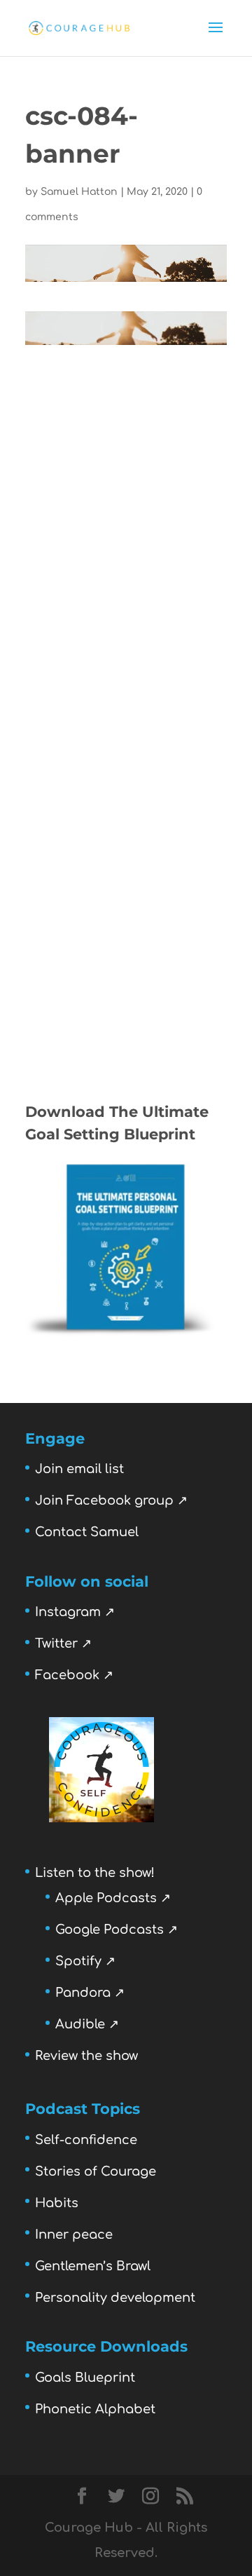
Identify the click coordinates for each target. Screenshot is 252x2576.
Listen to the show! (95, 1873)
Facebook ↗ (74, 1675)
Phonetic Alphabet (95, 2409)
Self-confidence (86, 2140)
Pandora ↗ (90, 1993)
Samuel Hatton (79, 192)
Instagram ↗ (75, 1612)
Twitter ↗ (63, 1643)
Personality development (115, 2298)
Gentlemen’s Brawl (93, 2266)
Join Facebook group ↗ (111, 1500)
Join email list (79, 1469)
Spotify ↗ (85, 1961)
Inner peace (74, 2235)
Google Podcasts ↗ (117, 1930)
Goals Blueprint (85, 2378)
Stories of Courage (96, 2171)
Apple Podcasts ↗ (113, 1898)
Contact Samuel (87, 1532)
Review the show (86, 2056)
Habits (57, 2203)
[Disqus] (126, 520)
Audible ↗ (87, 2024)
